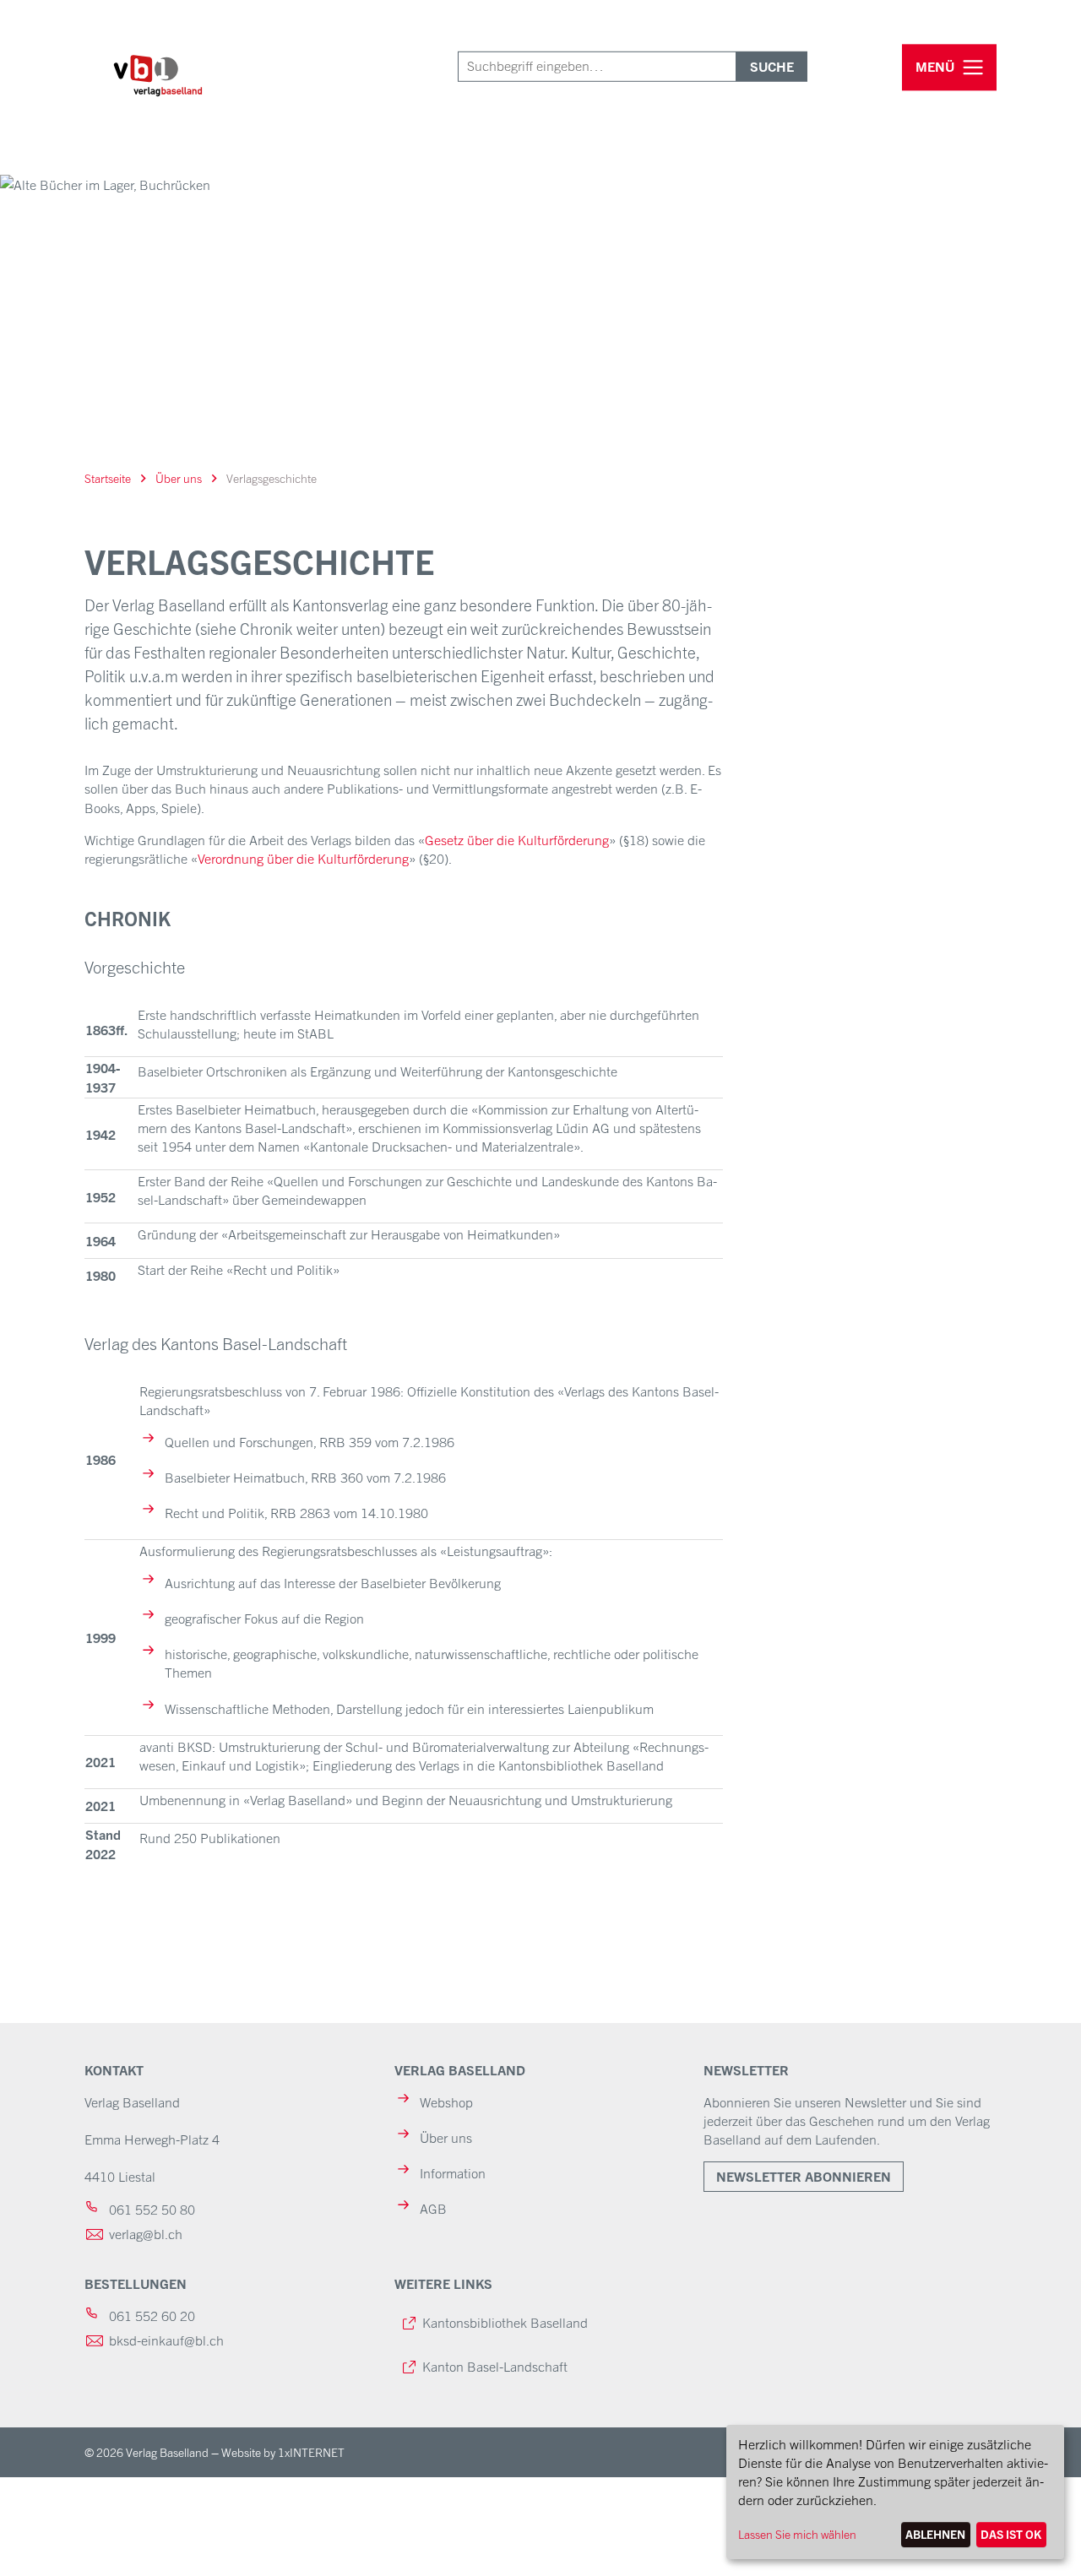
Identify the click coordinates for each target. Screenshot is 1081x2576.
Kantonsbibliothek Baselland (505, 2322)
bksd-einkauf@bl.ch (166, 2340)
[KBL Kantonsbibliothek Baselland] (163, 88)
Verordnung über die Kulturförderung (303, 858)
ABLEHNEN (935, 2534)
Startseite (108, 478)
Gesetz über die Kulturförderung (517, 839)
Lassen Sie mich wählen (797, 2534)
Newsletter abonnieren (804, 2176)
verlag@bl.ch (146, 2233)
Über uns (179, 478)
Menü (935, 67)
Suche (772, 66)
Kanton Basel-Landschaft (495, 2366)
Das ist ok (1011, 2534)
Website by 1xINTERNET (283, 2452)
